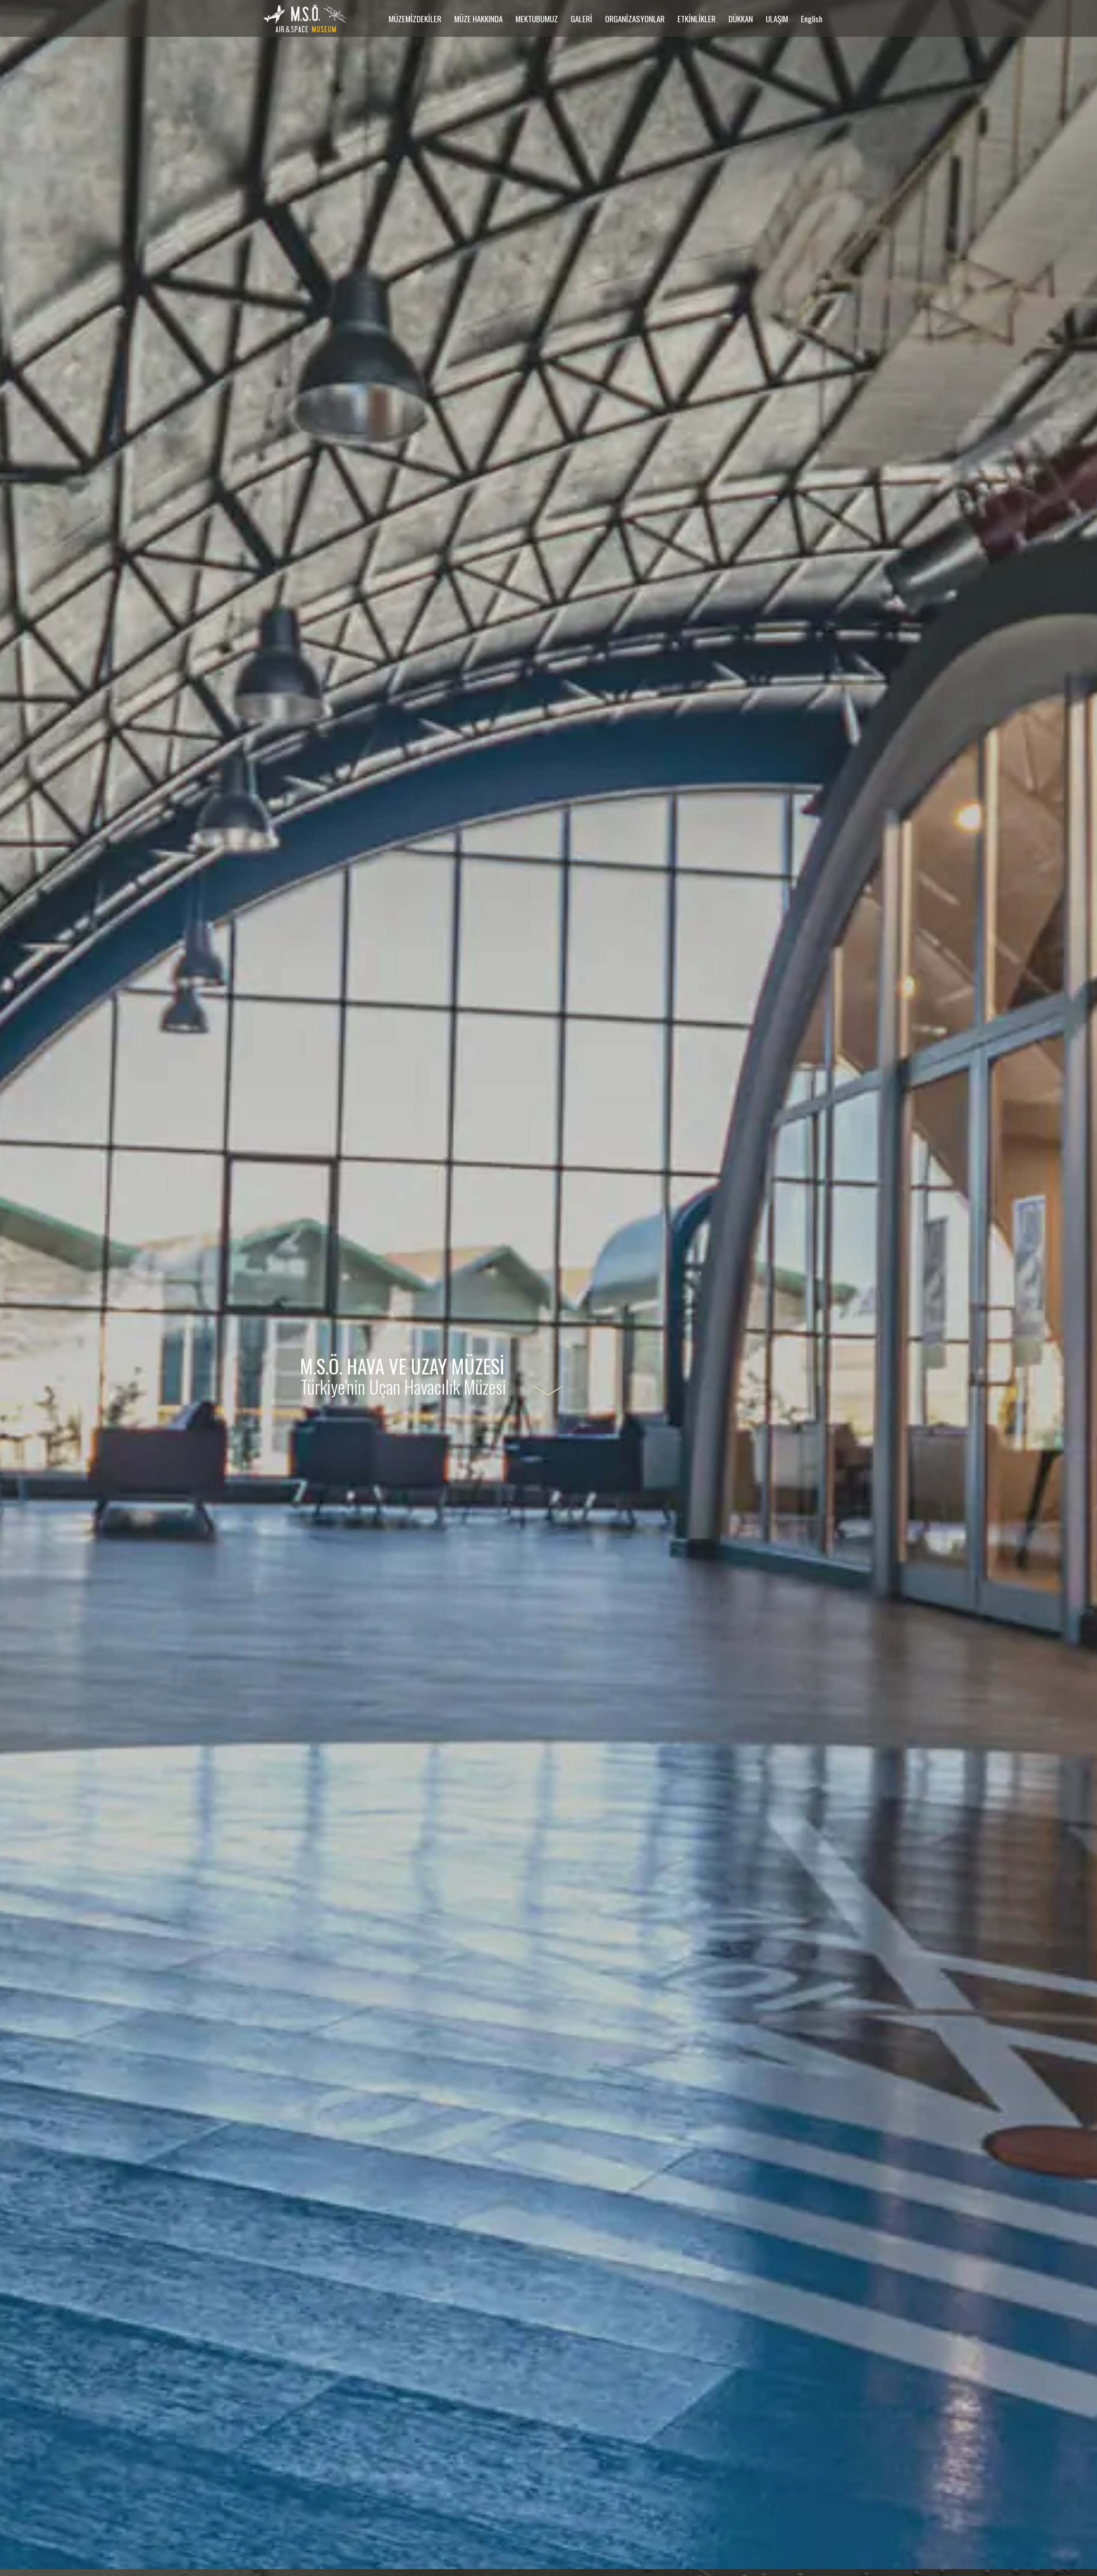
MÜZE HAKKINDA (478, 18)
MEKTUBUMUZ (537, 18)
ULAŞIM (777, 18)
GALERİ (581, 18)
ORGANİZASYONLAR (635, 18)
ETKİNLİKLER (697, 18)
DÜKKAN (741, 18)
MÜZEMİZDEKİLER (415, 18)
